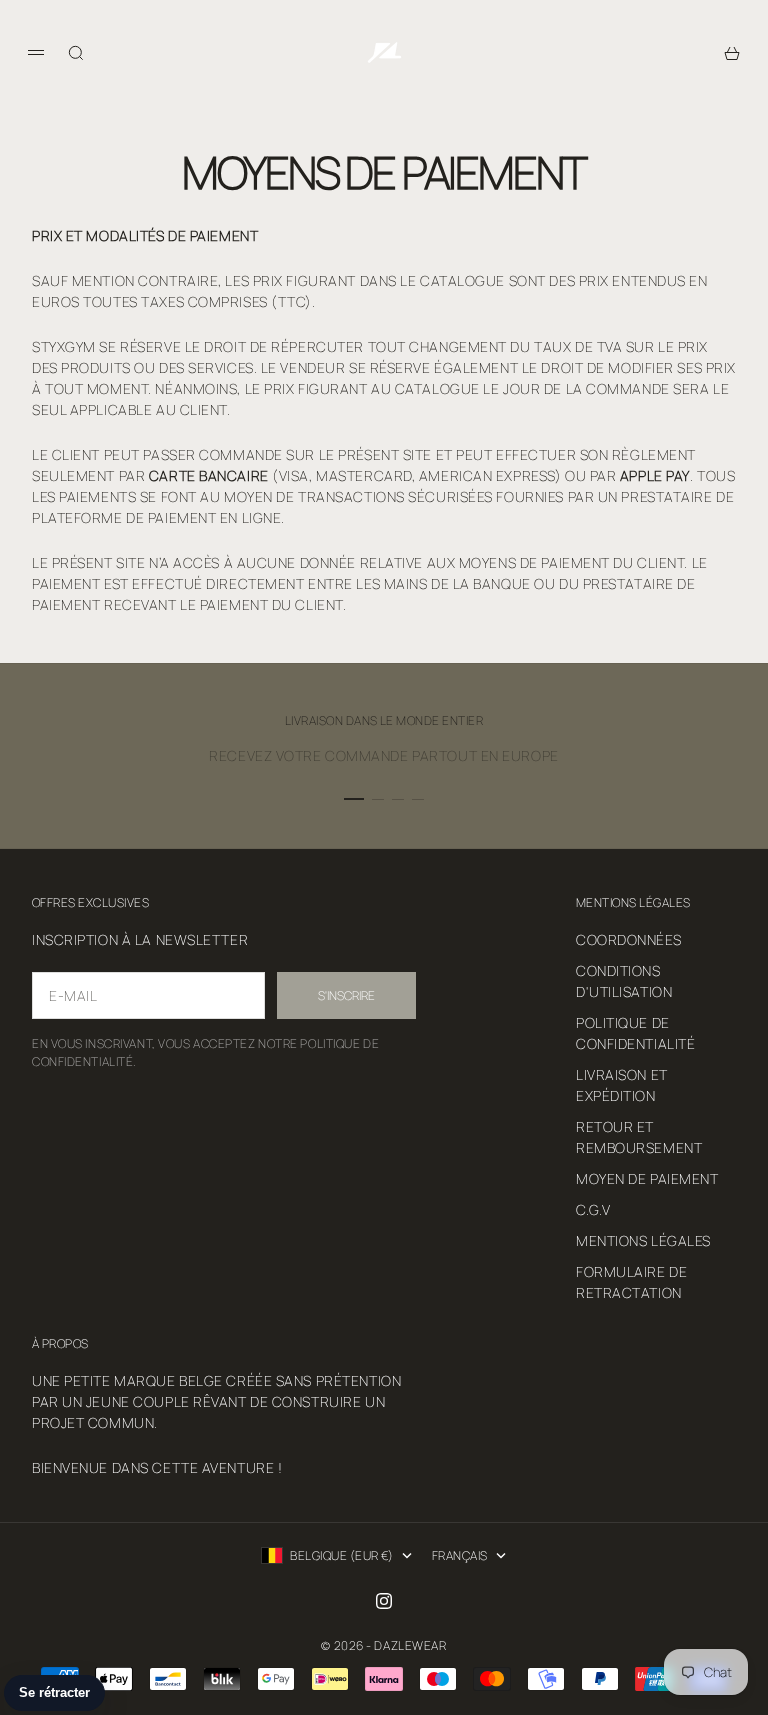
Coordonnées (628, 939)
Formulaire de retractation (631, 1282)
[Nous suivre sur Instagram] (384, 1601)
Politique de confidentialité (635, 1033)
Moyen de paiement (647, 1178)
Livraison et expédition (622, 1085)
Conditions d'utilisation (624, 981)
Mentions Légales (643, 1240)
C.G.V (593, 1209)
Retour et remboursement (639, 1137)
